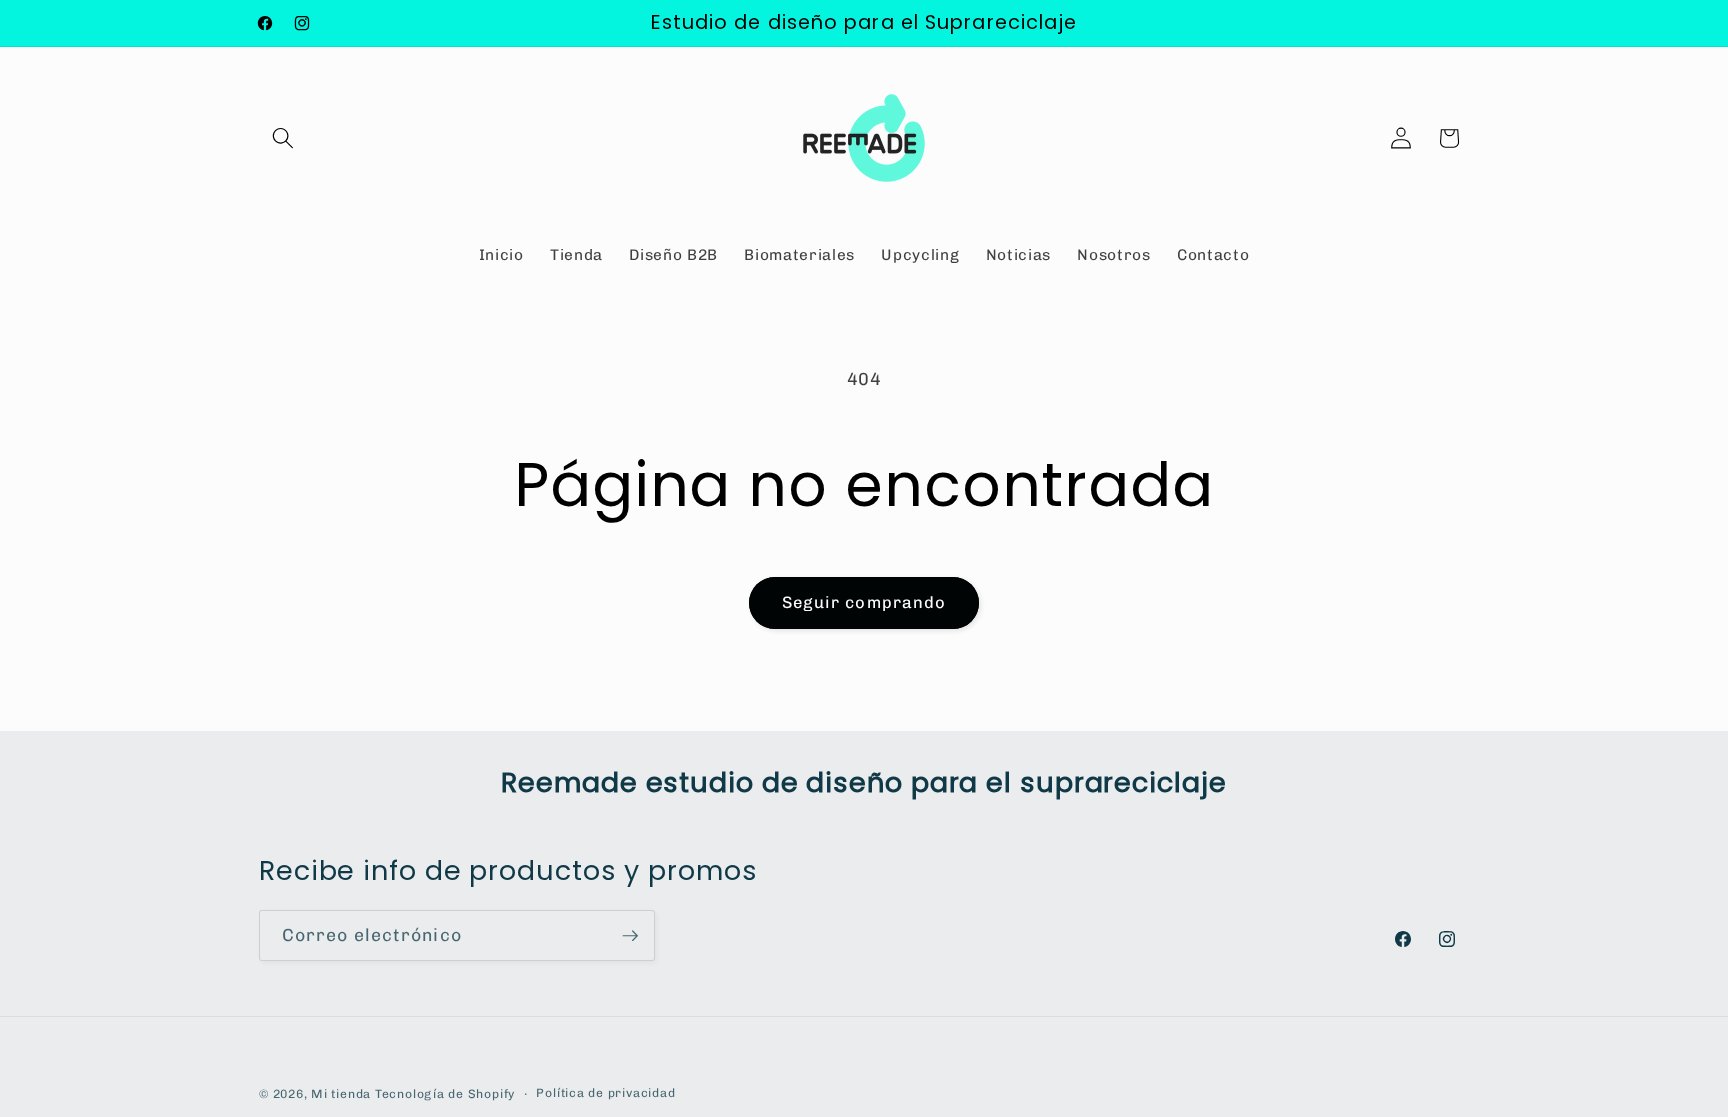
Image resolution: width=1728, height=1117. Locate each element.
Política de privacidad (605, 1093)
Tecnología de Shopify (445, 1094)
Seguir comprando (864, 602)
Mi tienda (341, 1094)
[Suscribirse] (630, 936)
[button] (283, 138)
